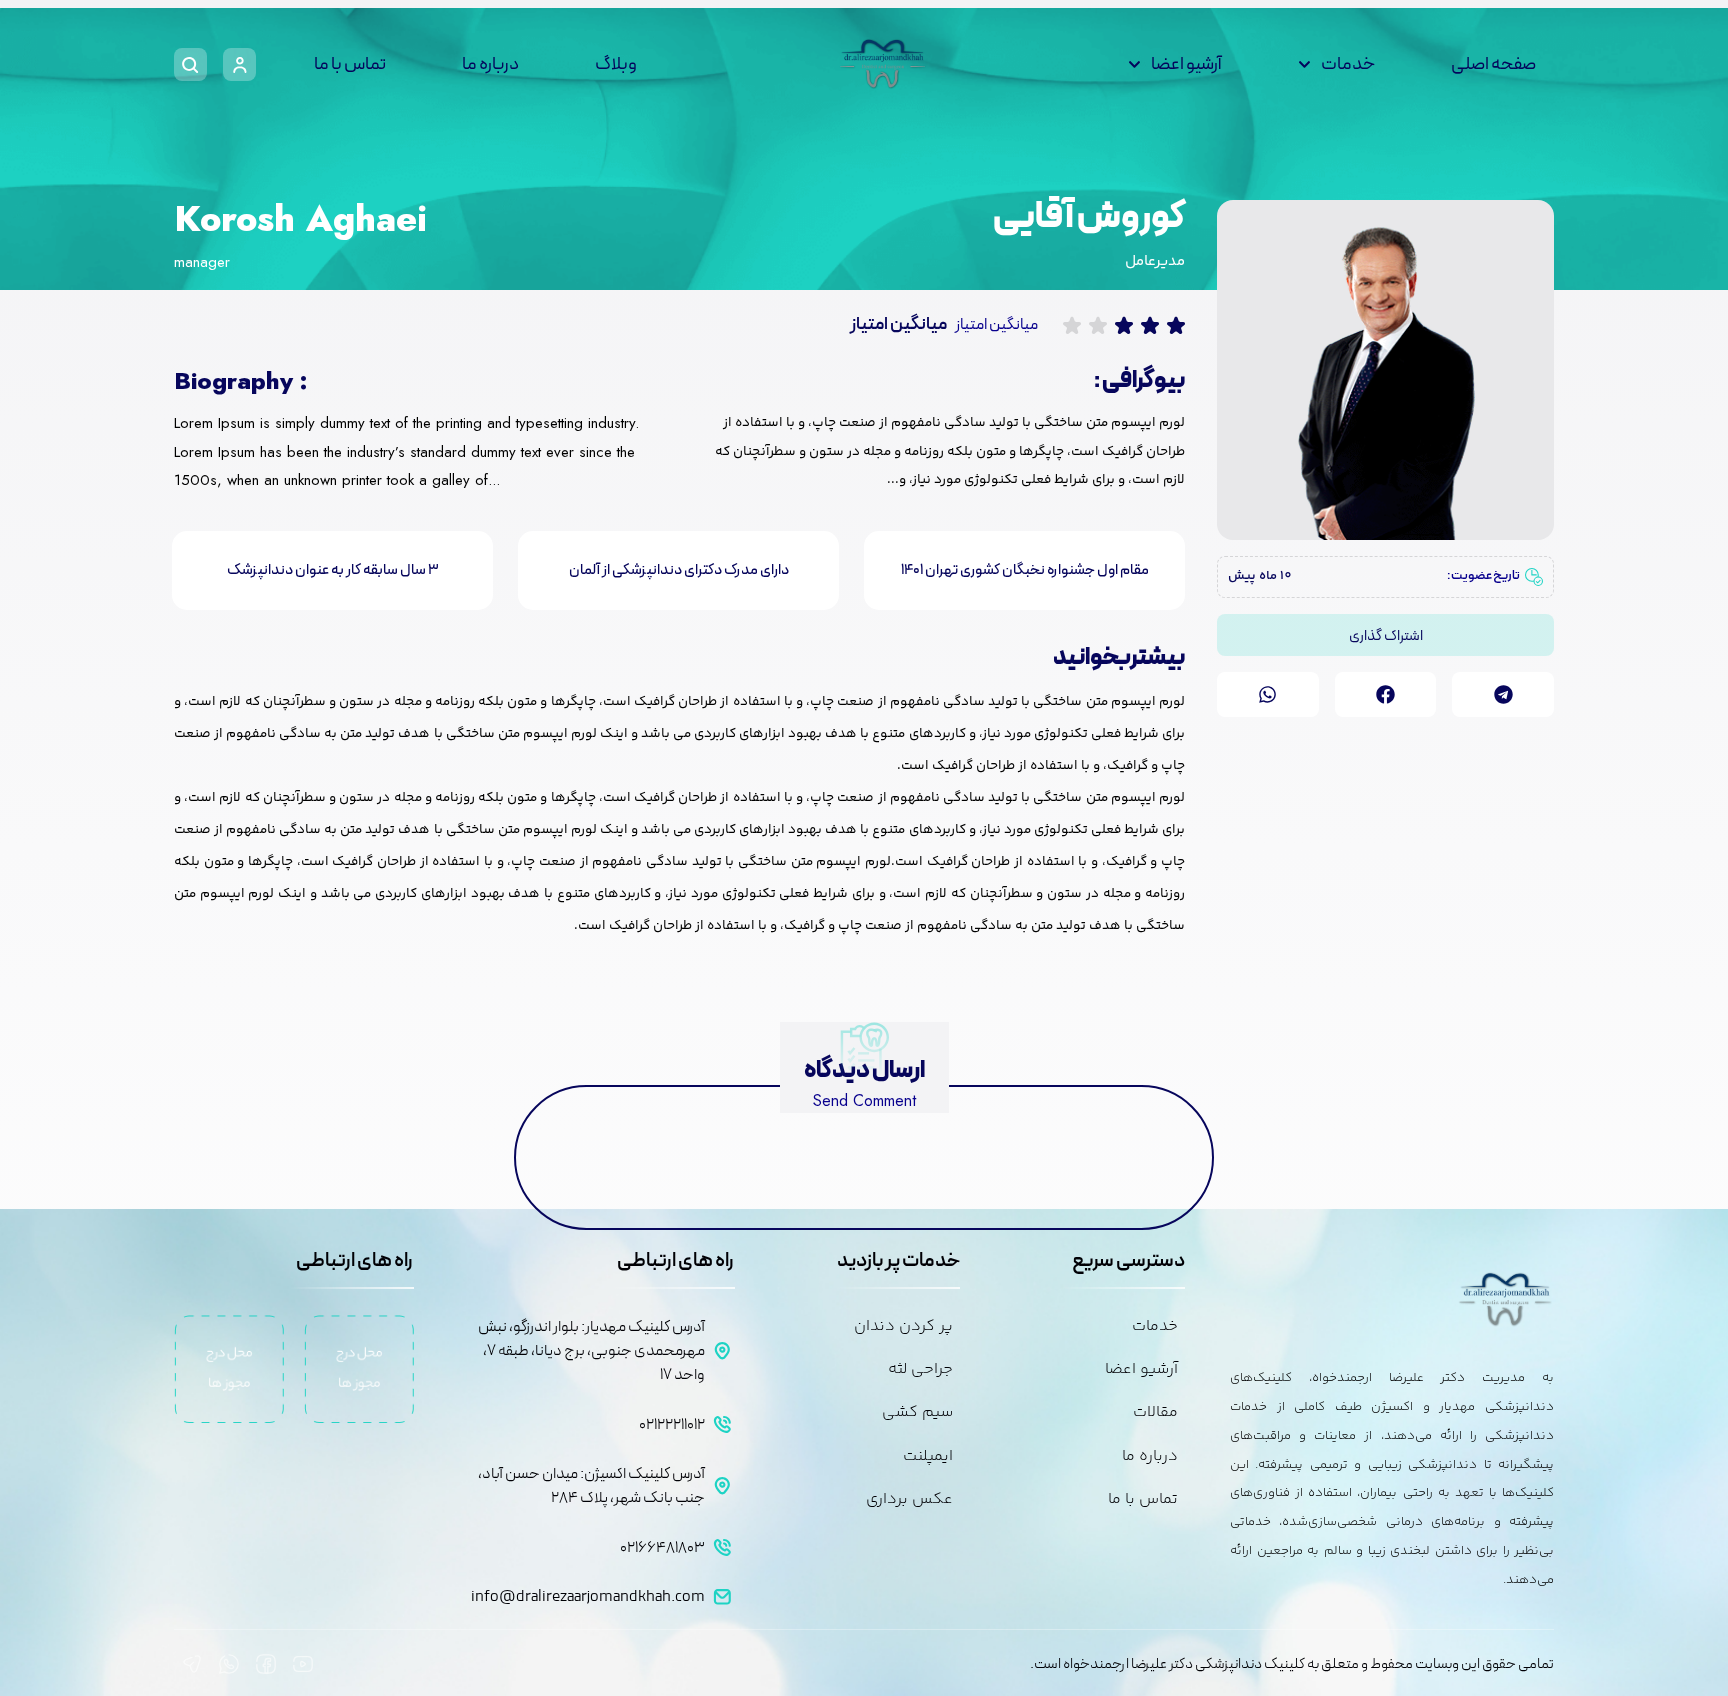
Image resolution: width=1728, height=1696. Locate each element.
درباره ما (490, 64)
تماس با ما (350, 64)
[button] (1503, 694)
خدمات (1348, 64)
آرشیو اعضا (1186, 64)
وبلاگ (616, 64)
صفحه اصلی (1493, 64)
